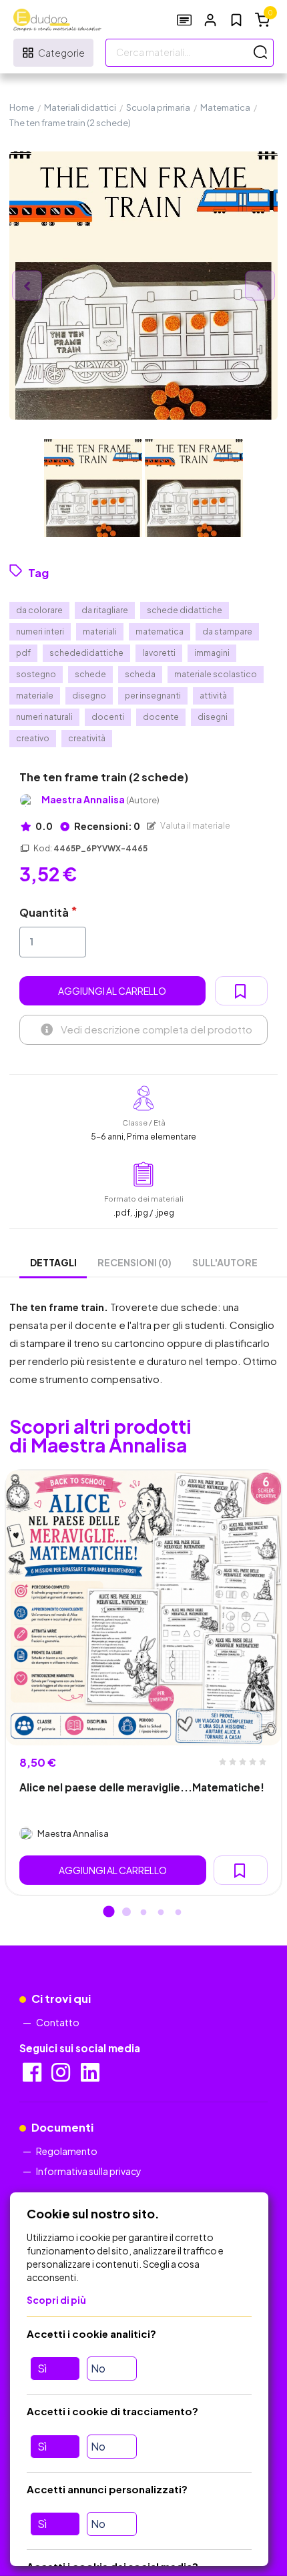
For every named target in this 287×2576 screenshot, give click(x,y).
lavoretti (159, 653)
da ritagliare (105, 610)
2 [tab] (126, 1913)
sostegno (36, 674)
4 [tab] (161, 1913)
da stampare (227, 631)
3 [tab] (143, 1913)
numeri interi (40, 631)
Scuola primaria (158, 107)
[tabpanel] (143, 1683)
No (98, 2368)
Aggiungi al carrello (112, 991)
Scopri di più (56, 2300)
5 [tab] (178, 1913)
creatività (87, 738)
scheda (140, 674)
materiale (35, 696)
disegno (89, 696)
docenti (108, 717)
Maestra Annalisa (100, 800)
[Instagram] (62, 2076)
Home (22, 107)
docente (161, 717)
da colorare (39, 610)
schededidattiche (86, 653)
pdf (23, 653)
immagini (212, 653)
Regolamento (67, 2151)
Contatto (58, 2022)
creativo (33, 738)
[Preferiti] (236, 20)
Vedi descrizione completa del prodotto (157, 1029)
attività (213, 696)
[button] (210, 20)
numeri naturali (44, 717)
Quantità (44, 912)
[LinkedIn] (91, 2076)
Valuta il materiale (195, 826)
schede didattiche (185, 610)
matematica (160, 631)
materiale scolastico (216, 674)
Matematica (225, 107)
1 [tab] (109, 1913)
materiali (100, 631)
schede (90, 674)
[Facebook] (33, 2076)
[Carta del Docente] (184, 20)
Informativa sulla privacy (89, 2171)
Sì (42, 2368)
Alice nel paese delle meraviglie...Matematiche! (142, 1787)
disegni (213, 717)
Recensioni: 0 (106, 826)
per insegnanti (153, 696)
